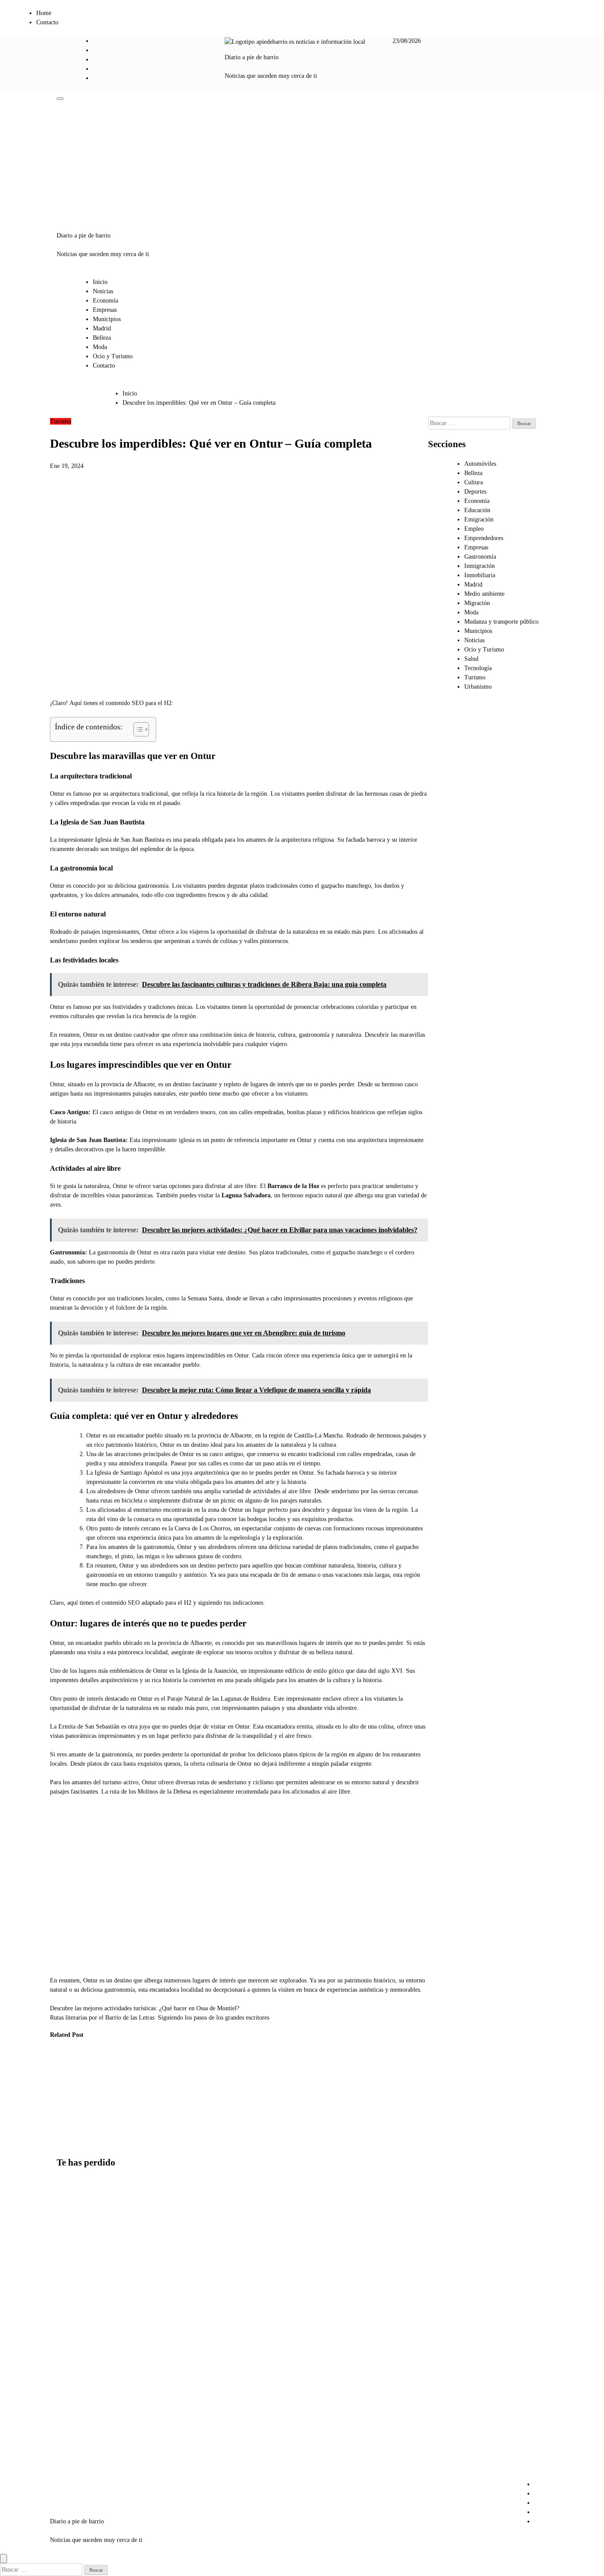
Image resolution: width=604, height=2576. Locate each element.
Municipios (107, 319)
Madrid (102, 328)
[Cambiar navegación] (60, 99)
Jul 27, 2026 (103, 2143)
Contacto (47, 22)
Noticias (103, 291)
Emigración (479, 519)
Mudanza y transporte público (501, 622)
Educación (477, 510)
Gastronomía (480, 557)
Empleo (474, 529)
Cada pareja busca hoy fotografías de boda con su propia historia (76, 2301)
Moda (100, 347)
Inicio (100, 282)
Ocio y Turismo (113, 356)
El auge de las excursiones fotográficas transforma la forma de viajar (64, 2089)
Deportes (475, 492)
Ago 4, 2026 (59, 2125)
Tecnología (478, 668)
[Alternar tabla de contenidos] (137, 729)
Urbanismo (478, 687)
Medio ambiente (484, 594)
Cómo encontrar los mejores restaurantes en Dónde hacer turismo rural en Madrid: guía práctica (110, 2098)
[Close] (4, 2559)
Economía (105, 301)
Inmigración (480, 566)
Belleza (102, 338)
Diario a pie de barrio (252, 57)
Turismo (61, 421)
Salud (471, 659)
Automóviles (480, 464)
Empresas (105, 310)
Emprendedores (484, 538)
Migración (477, 603)
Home (44, 13)
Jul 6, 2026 (146, 2134)
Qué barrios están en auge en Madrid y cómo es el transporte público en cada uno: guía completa (78, 2447)
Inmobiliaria (480, 575)
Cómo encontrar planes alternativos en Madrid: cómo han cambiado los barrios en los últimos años (78, 2227)
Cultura (474, 482)
